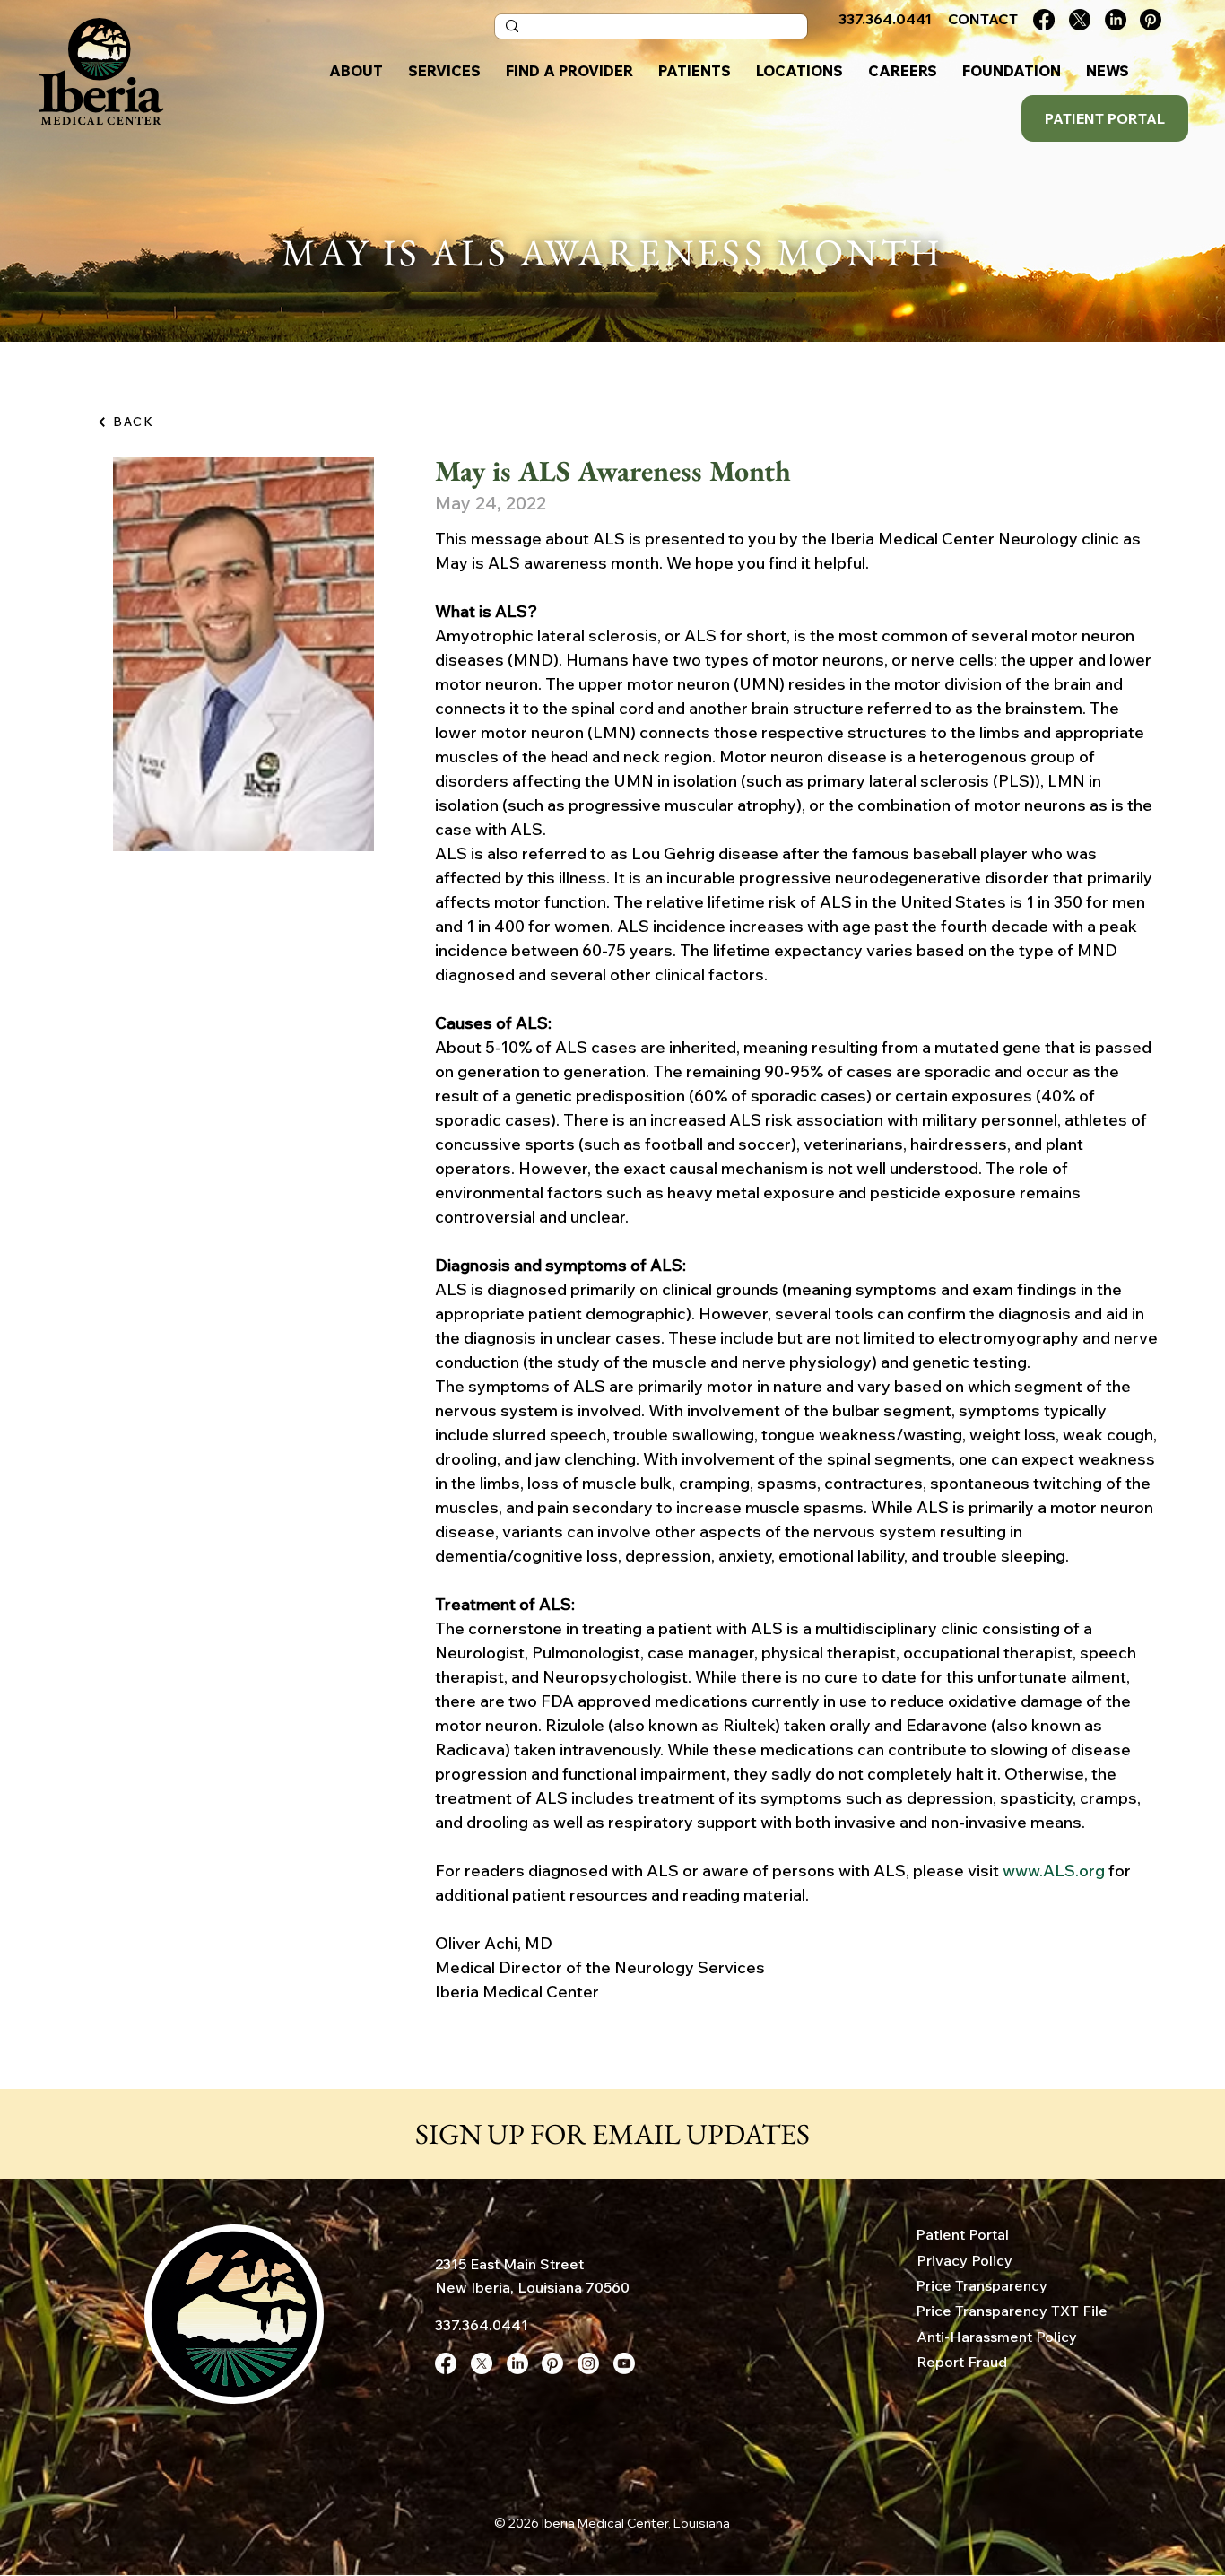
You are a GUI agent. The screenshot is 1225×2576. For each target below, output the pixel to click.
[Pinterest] (1151, 20)
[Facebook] (1044, 20)
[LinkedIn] (1116, 20)
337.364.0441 (482, 2325)
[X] (1080, 20)
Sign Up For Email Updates (612, 2134)
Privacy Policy (964, 2260)
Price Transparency (982, 2285)
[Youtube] (624, 2363)
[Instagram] (588, 2363)
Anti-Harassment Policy (997, 2337)
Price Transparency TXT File (1012, 2311)
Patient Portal (962, 2234)
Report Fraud (962, 2362)
